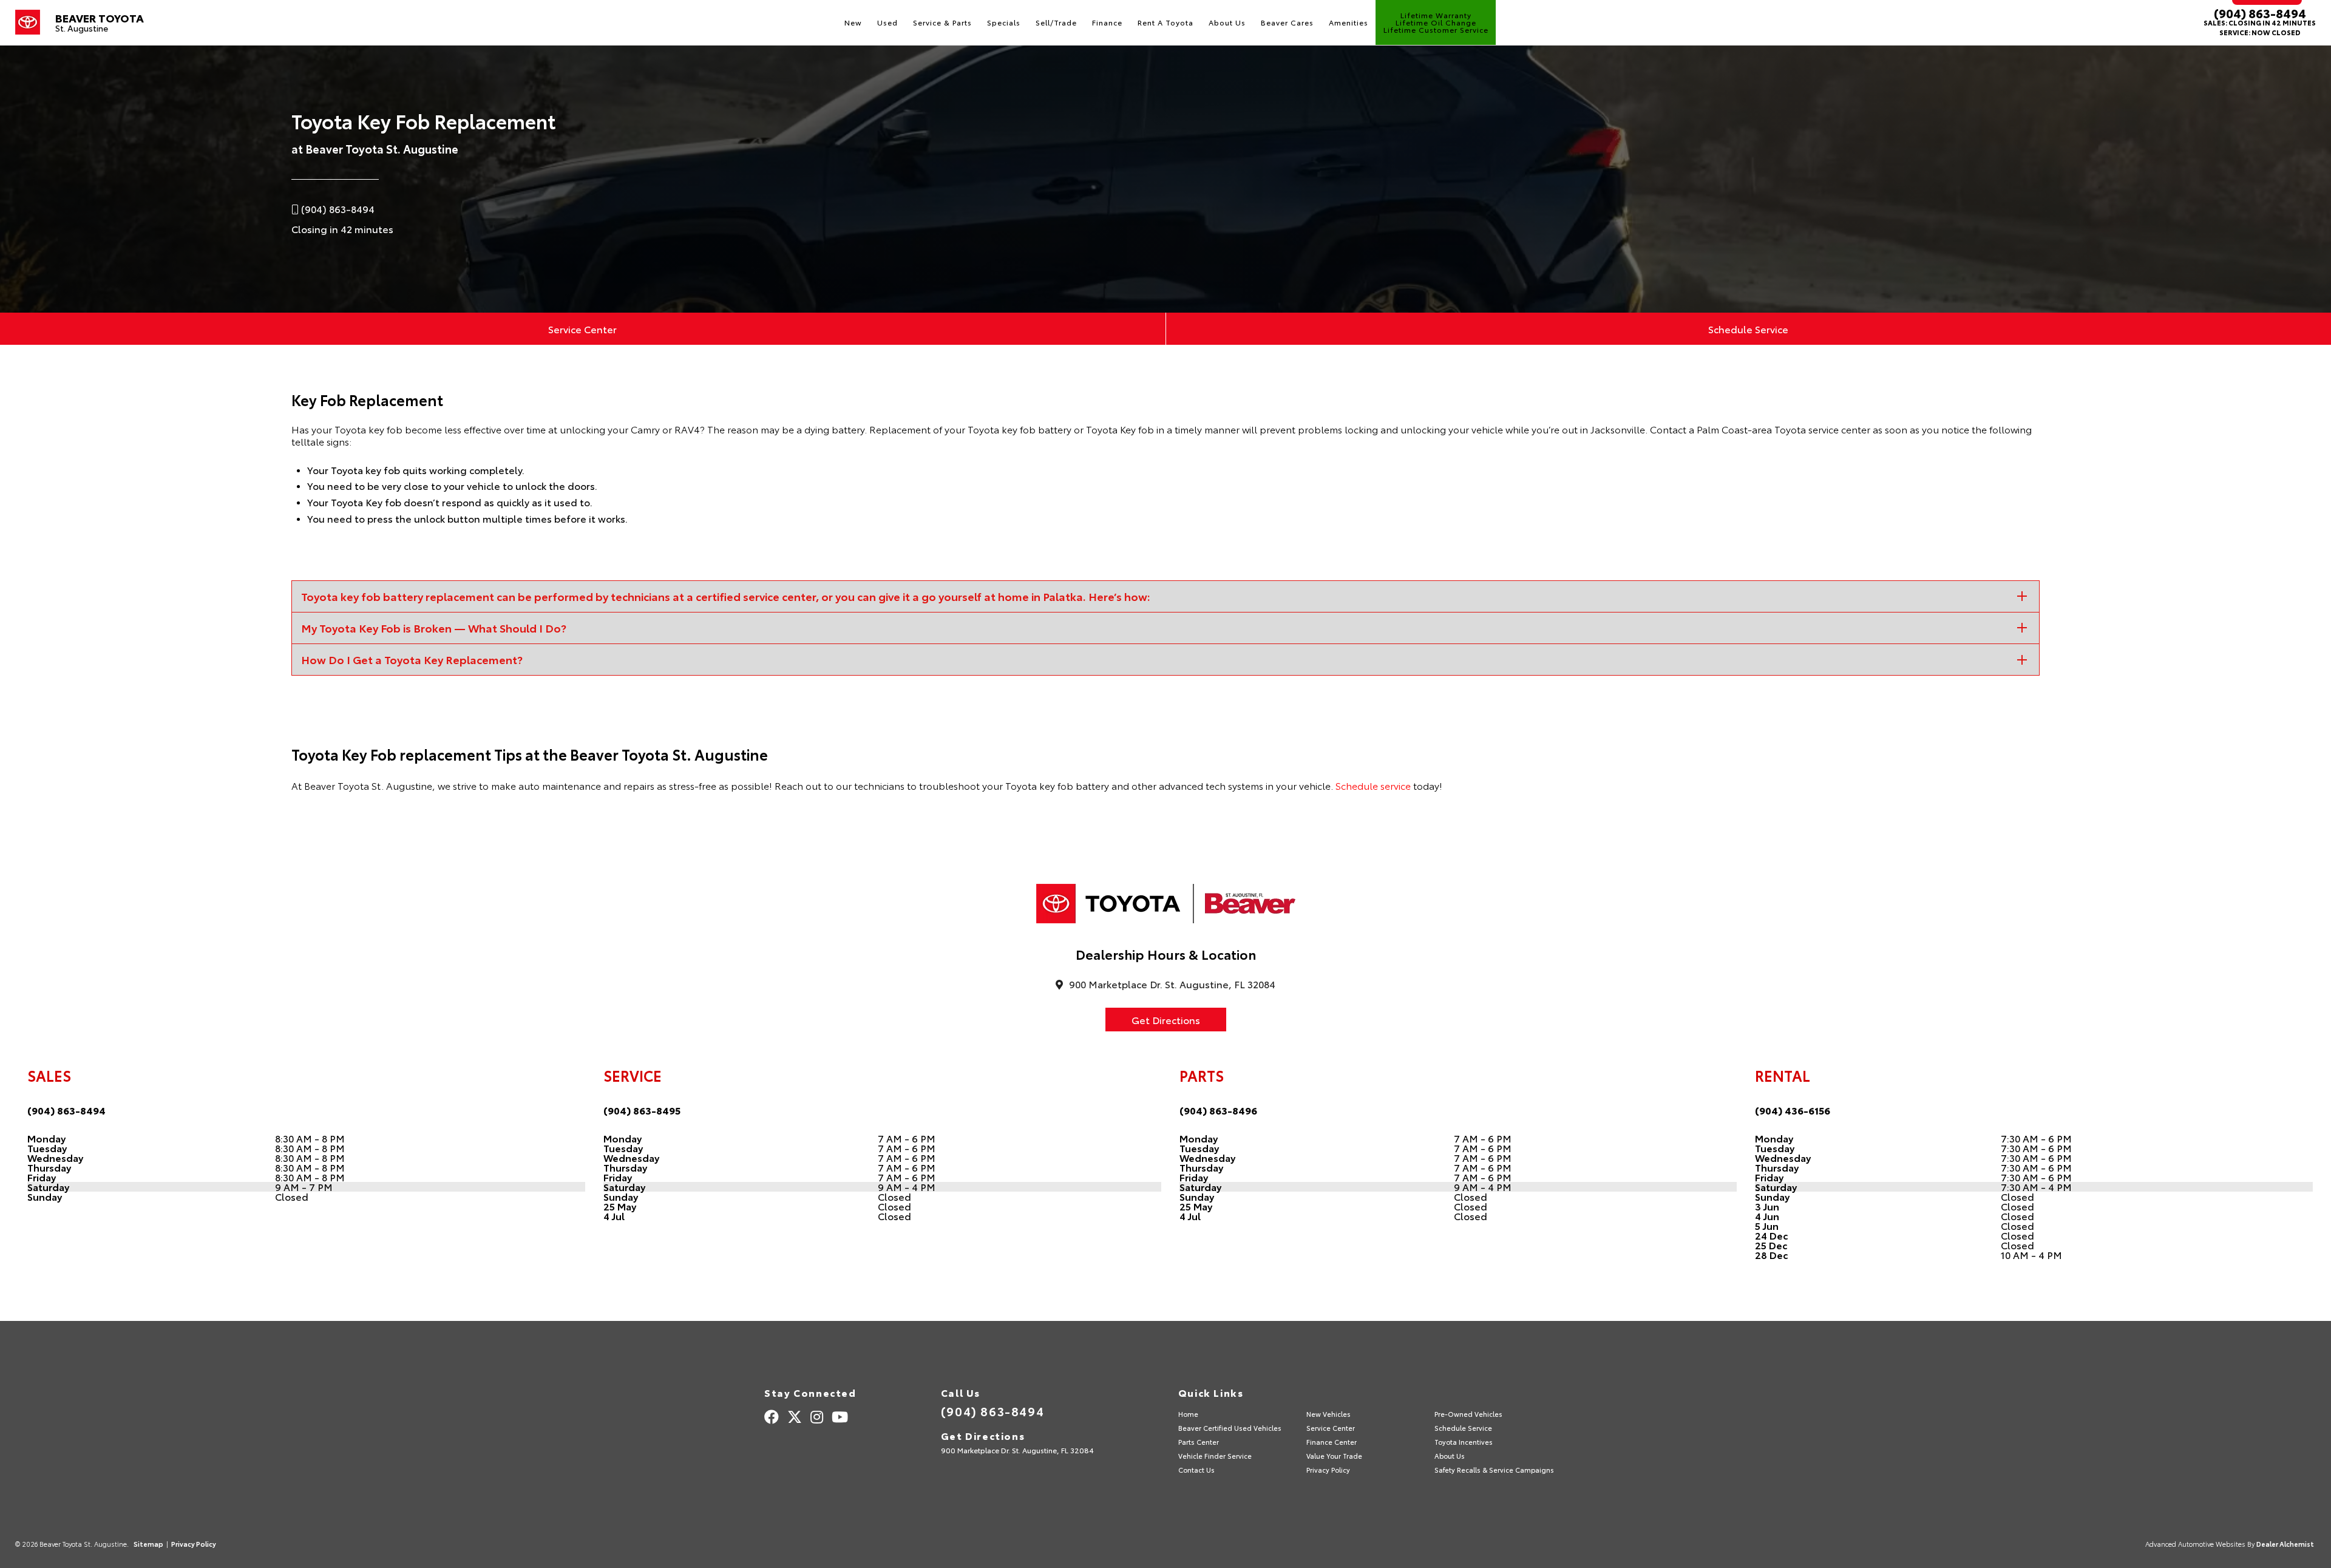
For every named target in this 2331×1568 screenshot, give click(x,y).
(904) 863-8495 (642, 1110)
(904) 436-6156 (1793, 1110)
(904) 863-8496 (1218, 1110)
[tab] (1165, 596)
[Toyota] (28, 22)
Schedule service (1373, 785)
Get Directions (1166, 1020)
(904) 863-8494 (2260, 13)
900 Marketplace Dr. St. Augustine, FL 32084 (1017, 1450)
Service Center (582, 329)
